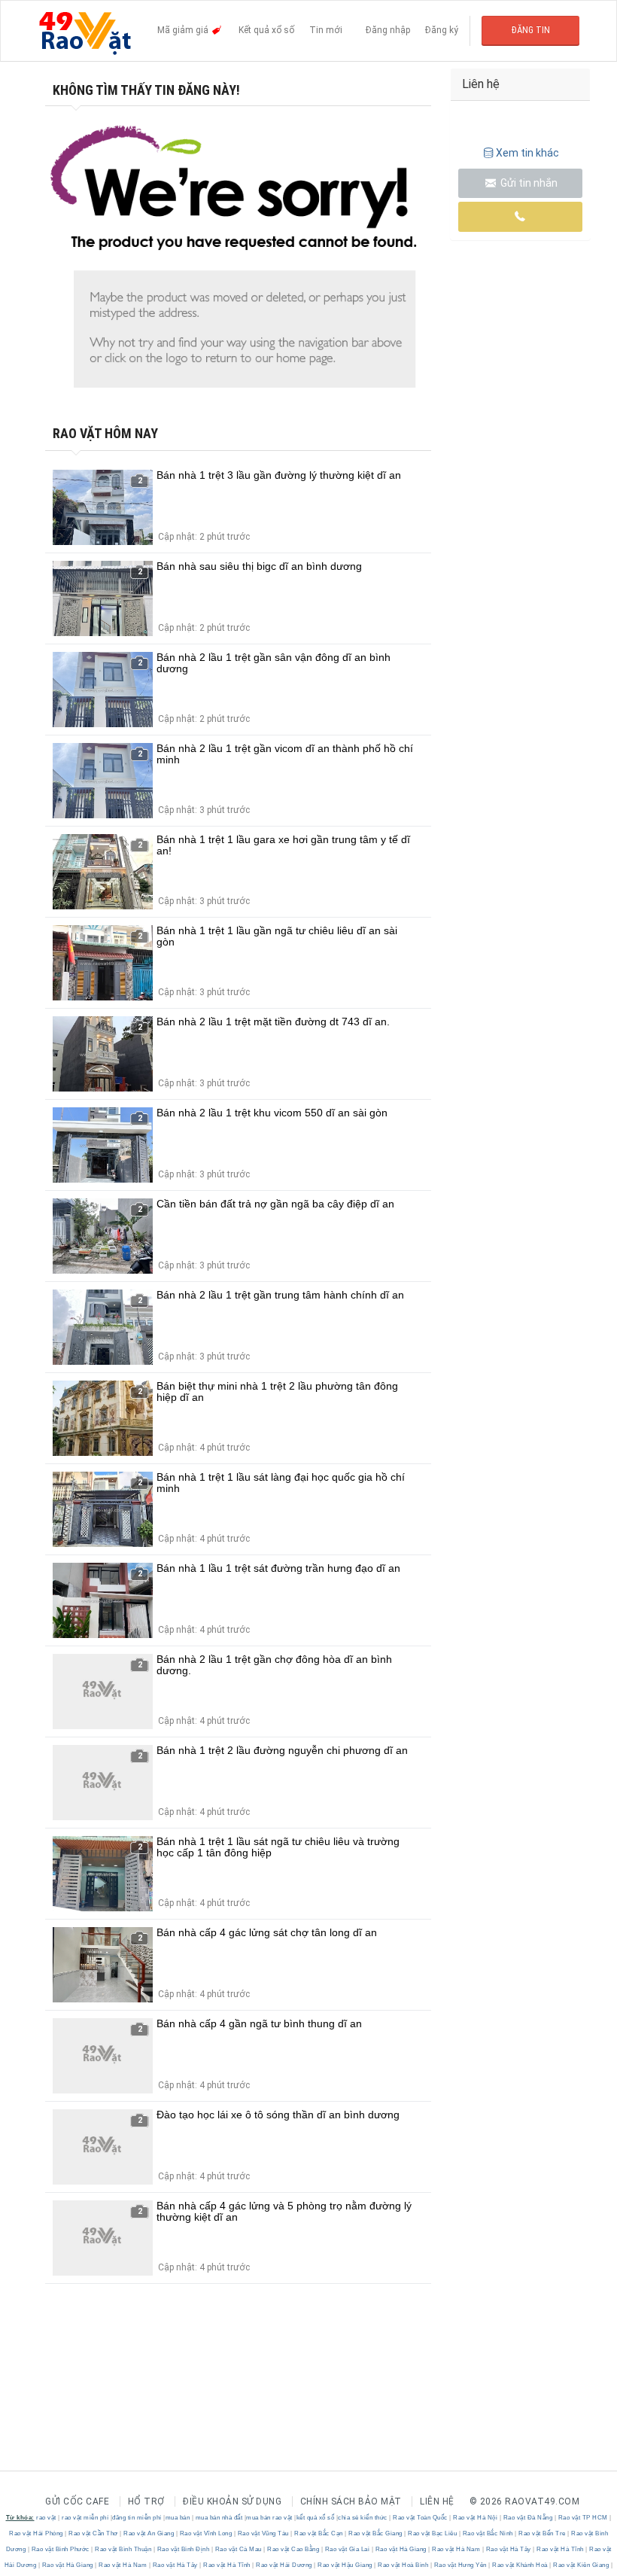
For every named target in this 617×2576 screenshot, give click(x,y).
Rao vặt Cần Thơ (94, 2533)
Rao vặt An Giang (149, 2533)
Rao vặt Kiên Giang (581, 2565)
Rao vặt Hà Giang (401, 2549)
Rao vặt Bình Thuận (123, 2549)
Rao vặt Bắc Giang (376, 2533)
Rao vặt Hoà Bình (403, 2565)
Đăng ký (442, 30)
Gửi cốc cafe (77, 2501)
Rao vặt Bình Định (183, 2549)
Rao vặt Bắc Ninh (488, 2533)
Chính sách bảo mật (351, 2501)
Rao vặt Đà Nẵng (528, 2518)
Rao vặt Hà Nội (476, 2518)
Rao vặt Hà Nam (456, 2549)
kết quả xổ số (316, 2518)
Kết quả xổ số (266, 30)
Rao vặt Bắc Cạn (319, 2533)
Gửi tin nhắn (528, 183)
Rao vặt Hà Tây (508, 2549)
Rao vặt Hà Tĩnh (561, 2549)
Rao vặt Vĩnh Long (206, 2533)
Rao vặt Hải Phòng (37, 2533)
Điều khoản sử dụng (232, 2501)
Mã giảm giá (184, 30)
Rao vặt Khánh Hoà (520, 2565)
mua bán (178, 2518)
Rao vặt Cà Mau (238, 2549)
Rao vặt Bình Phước (60, 2549)
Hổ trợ (146, 2501)
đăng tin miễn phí (137, 2518)
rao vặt (46, 2518)
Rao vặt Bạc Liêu (433, 2533)
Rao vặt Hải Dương (284, 2565)
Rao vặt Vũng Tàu (263, 2533)
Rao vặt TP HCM (583, 2518)
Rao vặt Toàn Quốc (421, 2518)
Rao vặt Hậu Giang (345, 2565)
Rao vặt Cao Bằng (293, 2549)
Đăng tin (531, 30)
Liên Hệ (437, 2501)
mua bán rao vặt (269, 2518)
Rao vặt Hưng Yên (460, 2565)
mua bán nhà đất (219, 2518)
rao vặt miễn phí (85, 2518)
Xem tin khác (527, 153)
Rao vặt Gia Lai (347, 2549)
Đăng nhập (388, 30)
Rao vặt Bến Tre (543, 2533)
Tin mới (326, 30)
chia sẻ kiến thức (363, 2518)
